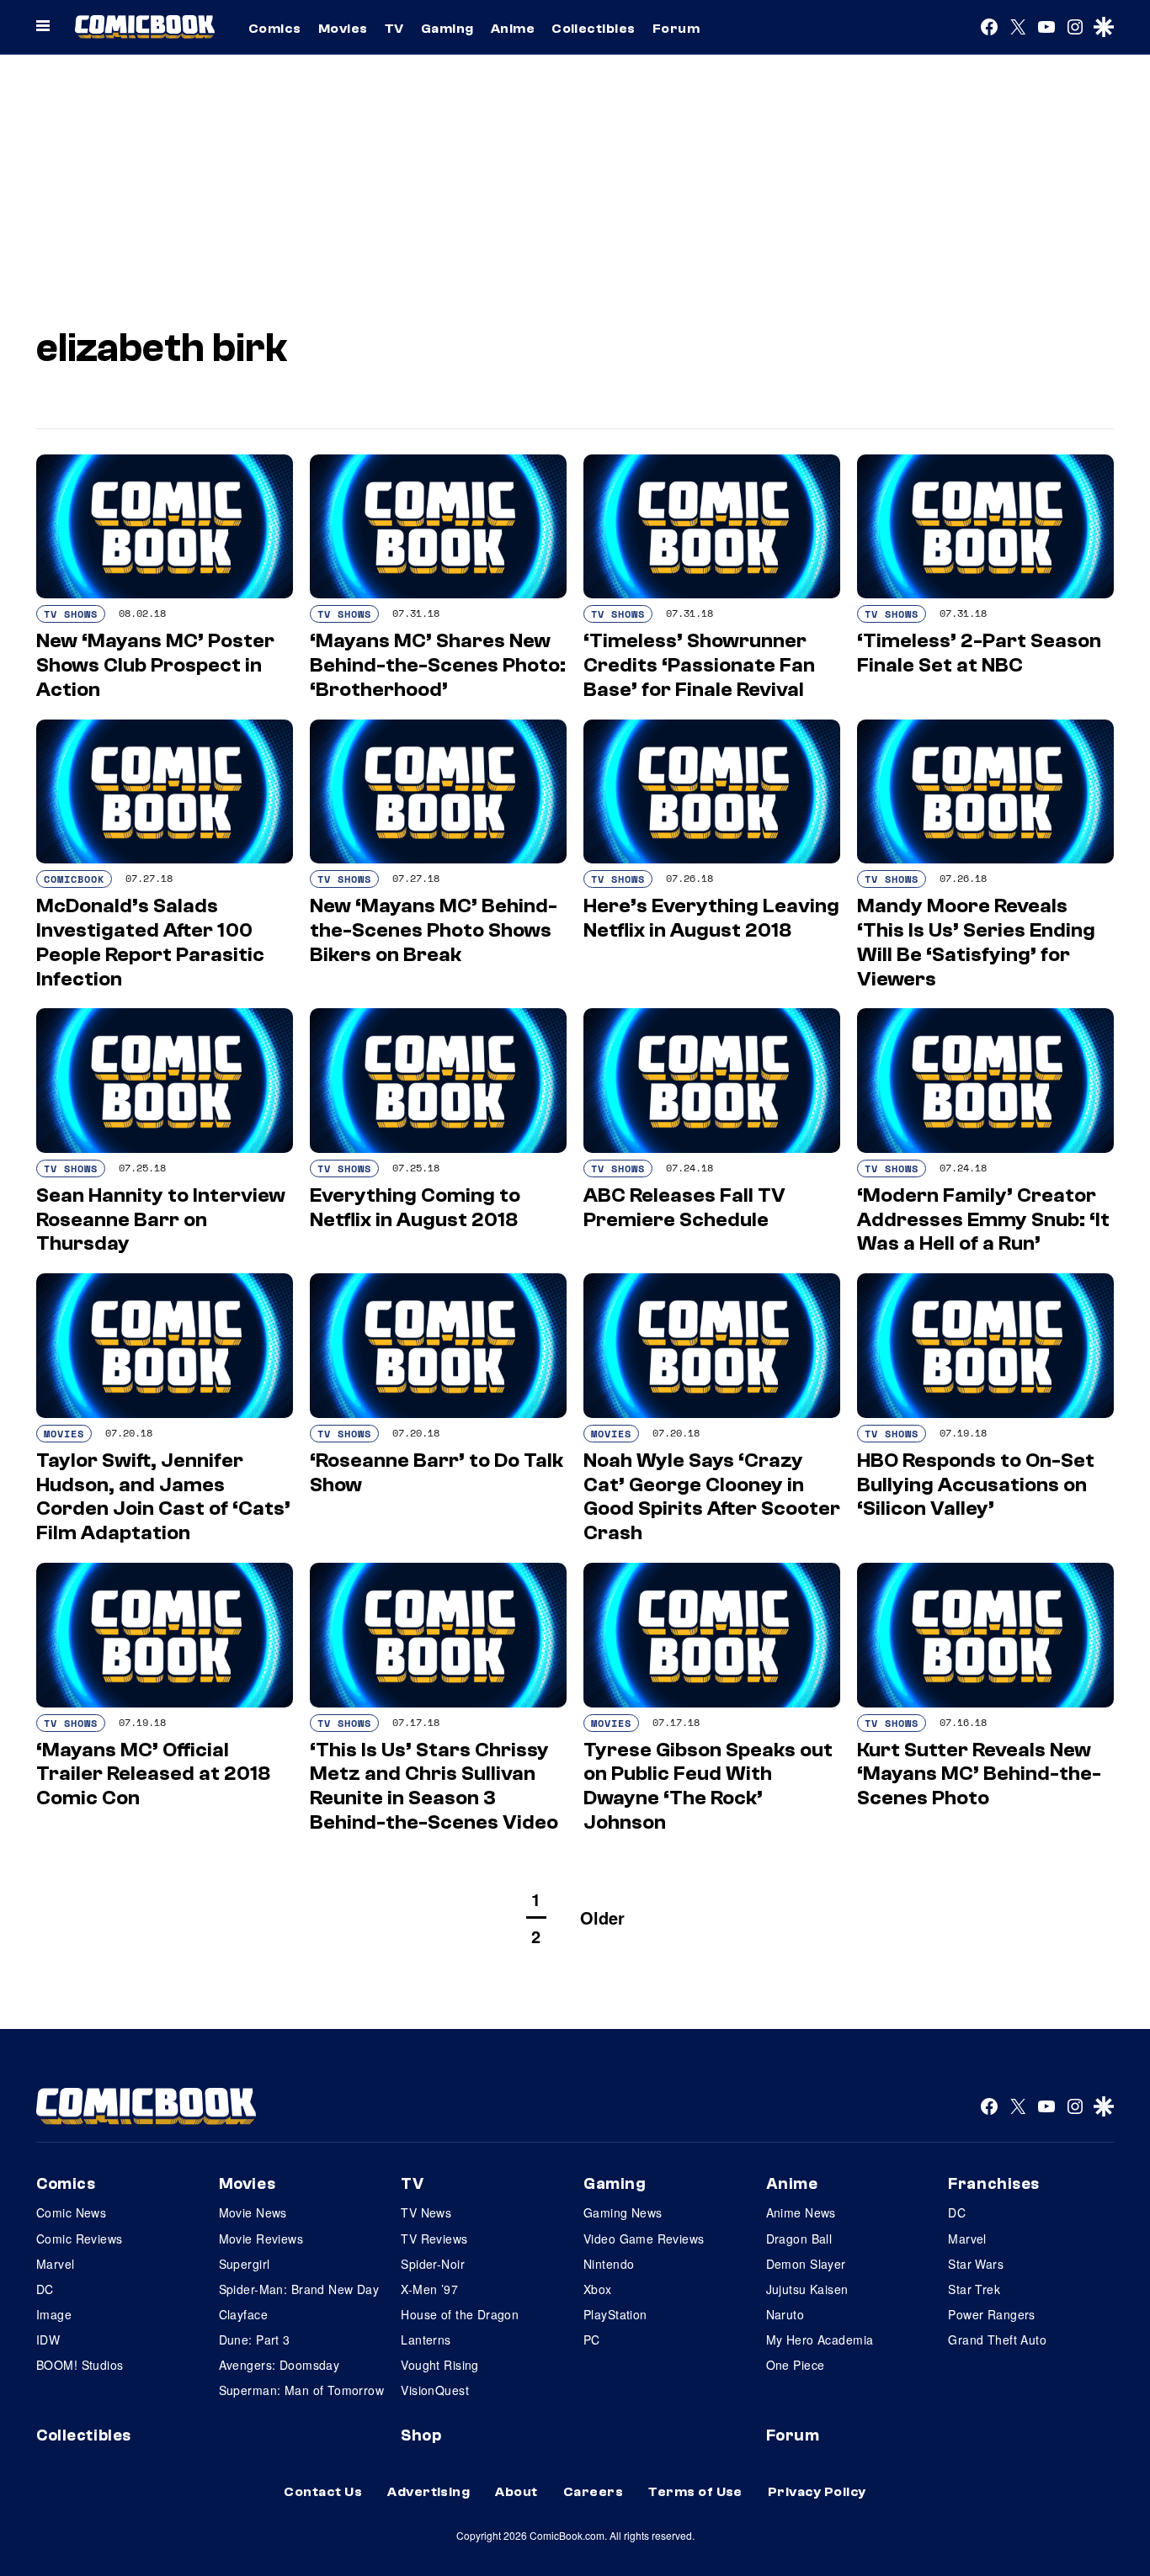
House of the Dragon (460, 2314)
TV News (426, 2212)
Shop (421, 2435)
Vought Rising (439, 2365)
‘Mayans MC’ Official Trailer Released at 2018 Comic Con (153, 1774)
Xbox (598, 2289)
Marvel (56, 2264)
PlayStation (615, 2314)
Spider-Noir (433, 2264)
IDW (48, 2340)
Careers (593, 2492)
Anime (513, 29)
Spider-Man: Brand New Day (299, 2289)
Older (602, 1917)
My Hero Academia (820, 2340)
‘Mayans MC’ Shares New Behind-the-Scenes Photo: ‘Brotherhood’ (438, 665)
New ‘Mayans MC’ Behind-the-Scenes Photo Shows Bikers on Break (434, 930)
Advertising (429, 2492)
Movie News (253, 2212)
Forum (676, 29)
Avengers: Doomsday (280, 2365)
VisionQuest (435, 2390)
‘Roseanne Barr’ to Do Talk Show (437, 1473)
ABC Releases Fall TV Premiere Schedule (684, 1208)
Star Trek (974, 2289)
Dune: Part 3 (255, 2340)
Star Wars (976, 2264)
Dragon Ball (799, 2239)
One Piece (796, 2365)
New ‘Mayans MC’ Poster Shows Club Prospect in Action (155, 665)
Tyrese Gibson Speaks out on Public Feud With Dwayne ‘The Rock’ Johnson (708, 1786)
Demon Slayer (806, 2264)
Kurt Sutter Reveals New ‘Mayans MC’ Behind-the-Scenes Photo (979, 1774)
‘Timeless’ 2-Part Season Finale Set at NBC (979, 653)
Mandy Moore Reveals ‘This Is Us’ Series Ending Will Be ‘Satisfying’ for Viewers (976, 942)
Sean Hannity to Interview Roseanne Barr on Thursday (161, 1220)
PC (592, 2340)
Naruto (785, 2314)
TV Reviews (434, 2239)
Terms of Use (695, 2492)
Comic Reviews (79, 2239)
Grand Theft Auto (997, 2340)
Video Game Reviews (644, 2239)
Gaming (447, 29)
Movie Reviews (261, 2239)
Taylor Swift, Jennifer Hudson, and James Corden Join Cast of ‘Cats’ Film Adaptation (163, 1497)
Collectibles (594, 29)
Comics (275, 29)
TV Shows (71, 614)
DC (45, 2289)
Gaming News (623, 2212)
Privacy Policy (817, 2492)
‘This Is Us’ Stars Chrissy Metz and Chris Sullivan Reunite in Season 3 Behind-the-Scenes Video (434, 1786)
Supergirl (245, 2264)
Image (54, 2314)
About (516, 2492)
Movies (343, 29)
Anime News (801, 2212)
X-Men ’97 (429, 2289)
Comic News (71, 2212)
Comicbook (74, 879)
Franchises (994, 2184)
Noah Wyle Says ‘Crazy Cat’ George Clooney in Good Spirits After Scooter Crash (712, 1497)
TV (394, 29)
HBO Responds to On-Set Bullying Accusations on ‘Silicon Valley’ (976, 1485)
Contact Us (323, 2492)
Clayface (243, 2314)
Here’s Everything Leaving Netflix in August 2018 (711, 918)
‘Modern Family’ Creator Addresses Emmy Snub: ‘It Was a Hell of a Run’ (983, 1220)
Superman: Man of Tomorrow (302, 2390)
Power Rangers (991, 2314)
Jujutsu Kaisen (807, 2289)
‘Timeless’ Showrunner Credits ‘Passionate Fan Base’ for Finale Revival (699, 665)
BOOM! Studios (80, 2365)
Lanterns (426, 2340)
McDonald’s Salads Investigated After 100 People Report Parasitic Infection (150, 942)
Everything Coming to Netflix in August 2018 (415, 1208)
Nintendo (609, 2264)
